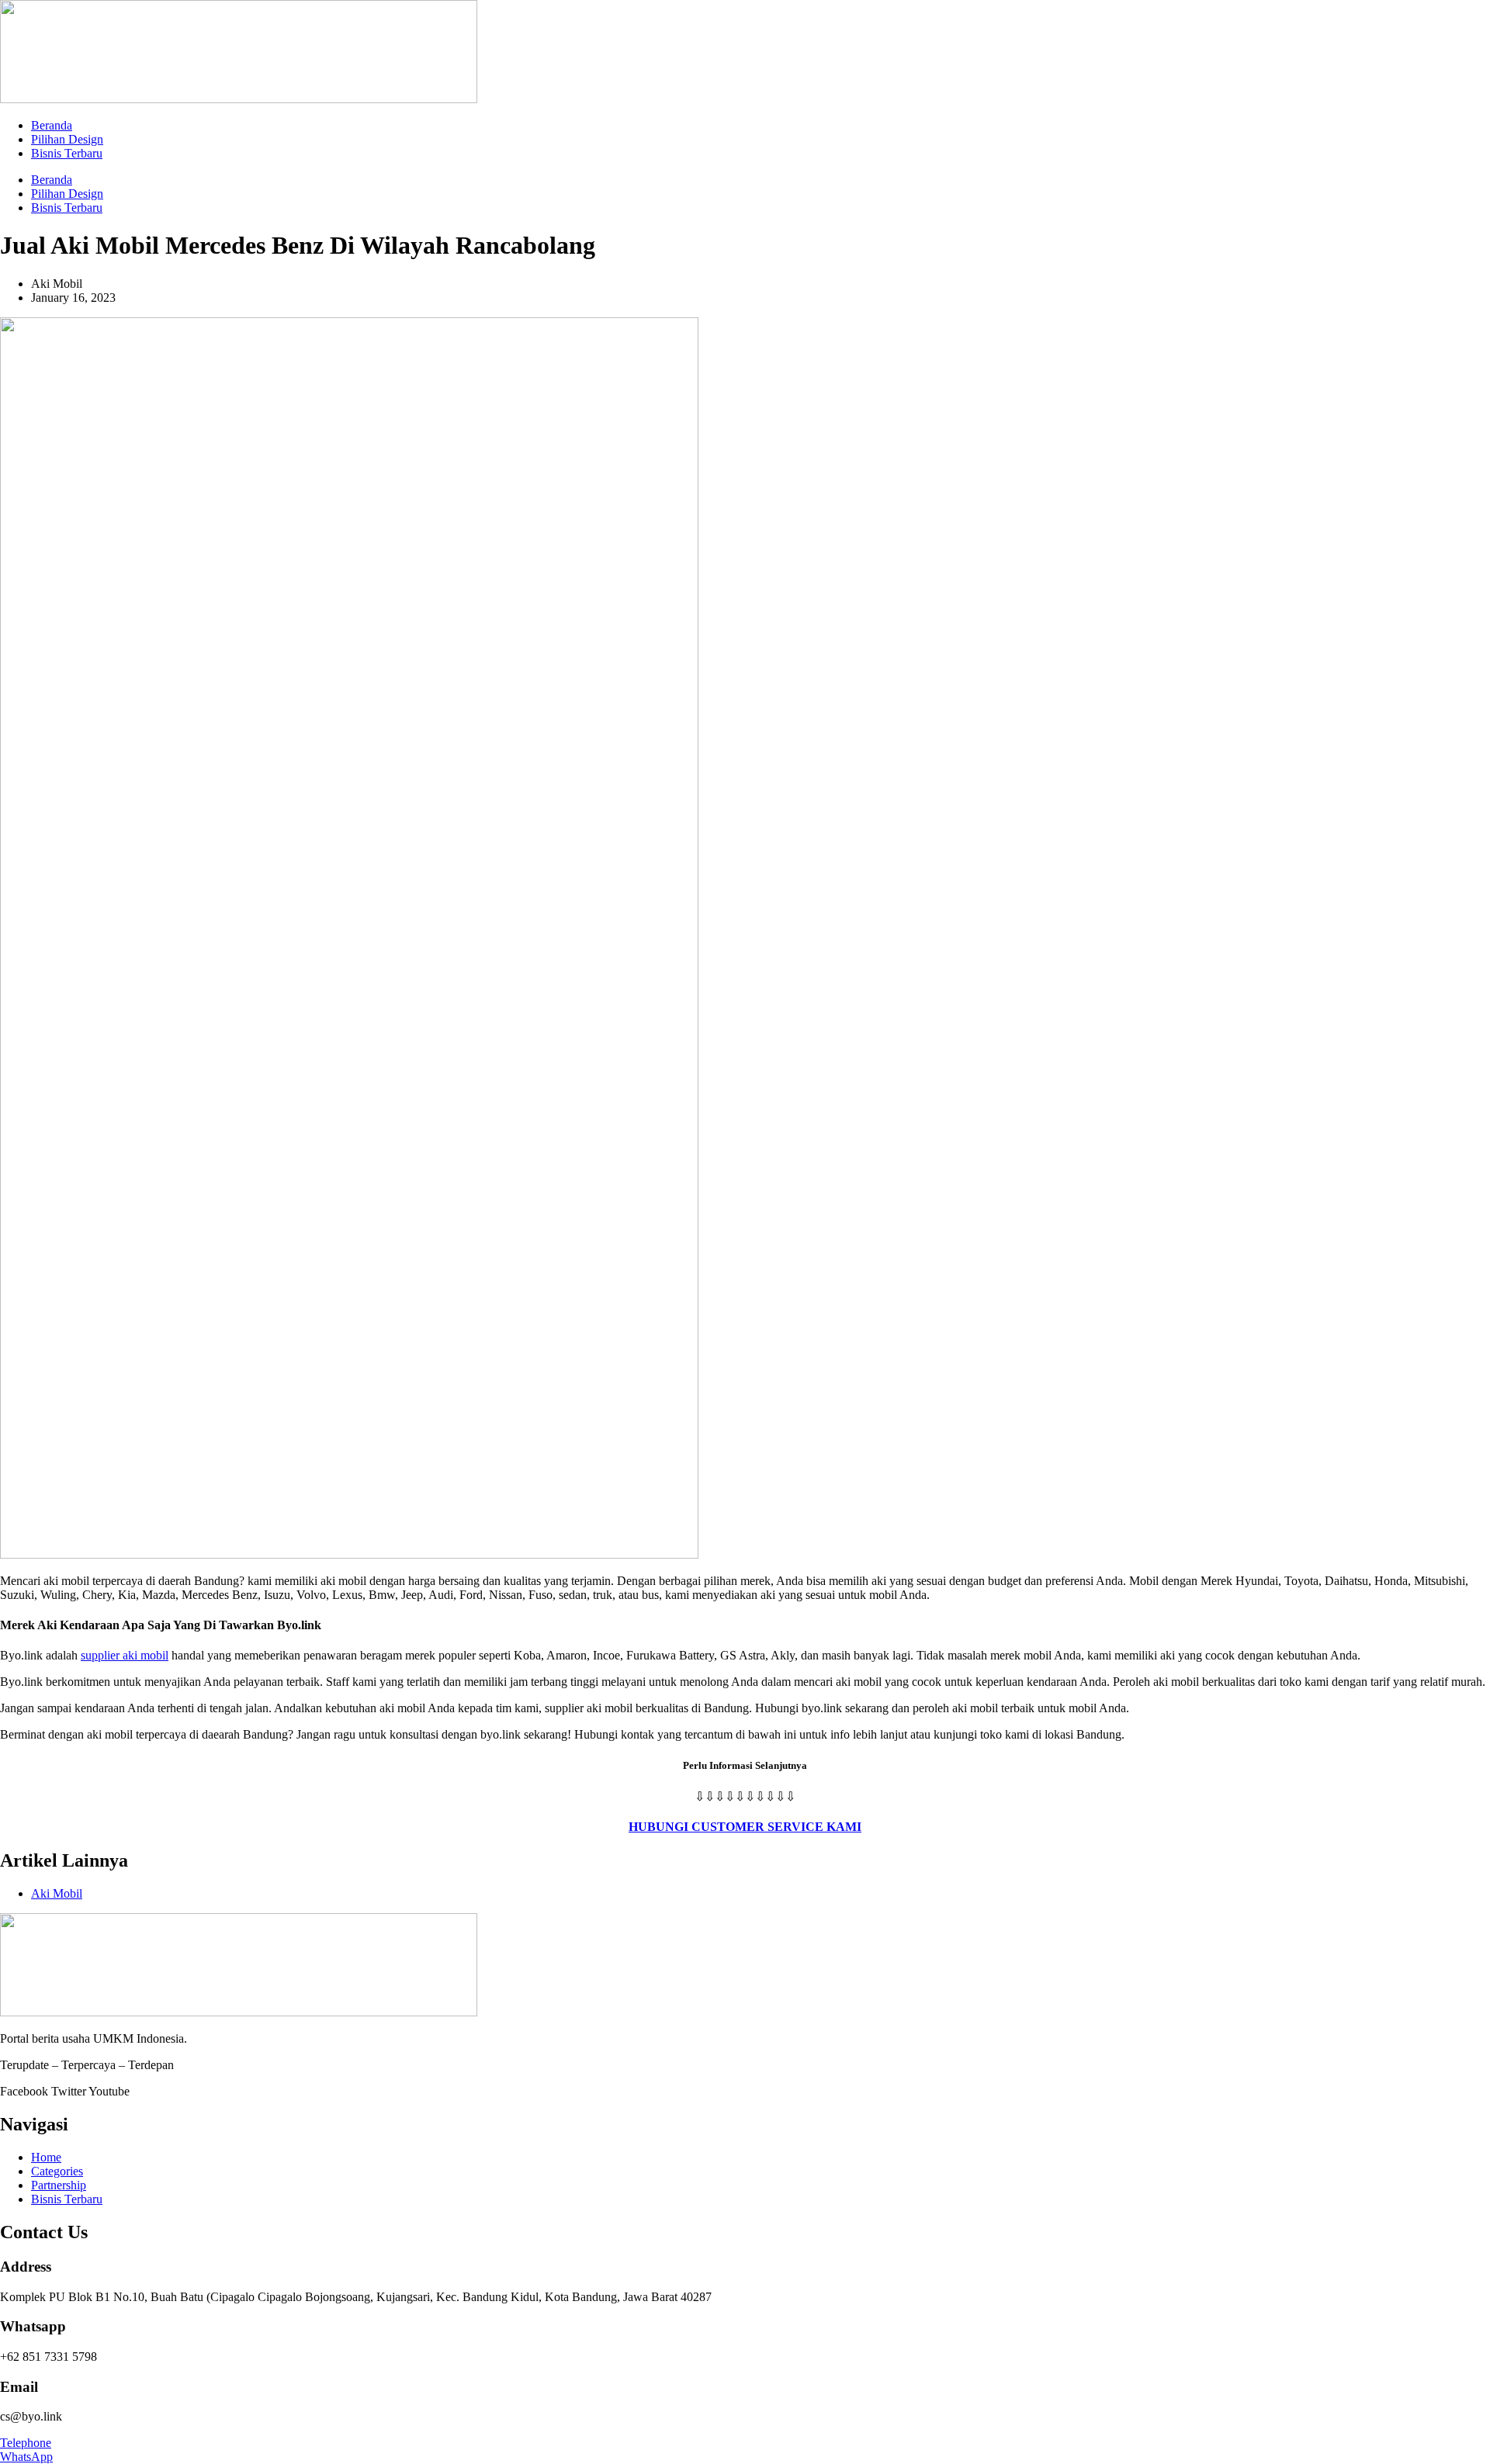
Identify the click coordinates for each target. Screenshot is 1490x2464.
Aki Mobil (57, 1893)
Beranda (52, 125)
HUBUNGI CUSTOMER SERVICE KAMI (745, 1827)
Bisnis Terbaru (67, 153)
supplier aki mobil (125, 1655)
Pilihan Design (67, 139)
